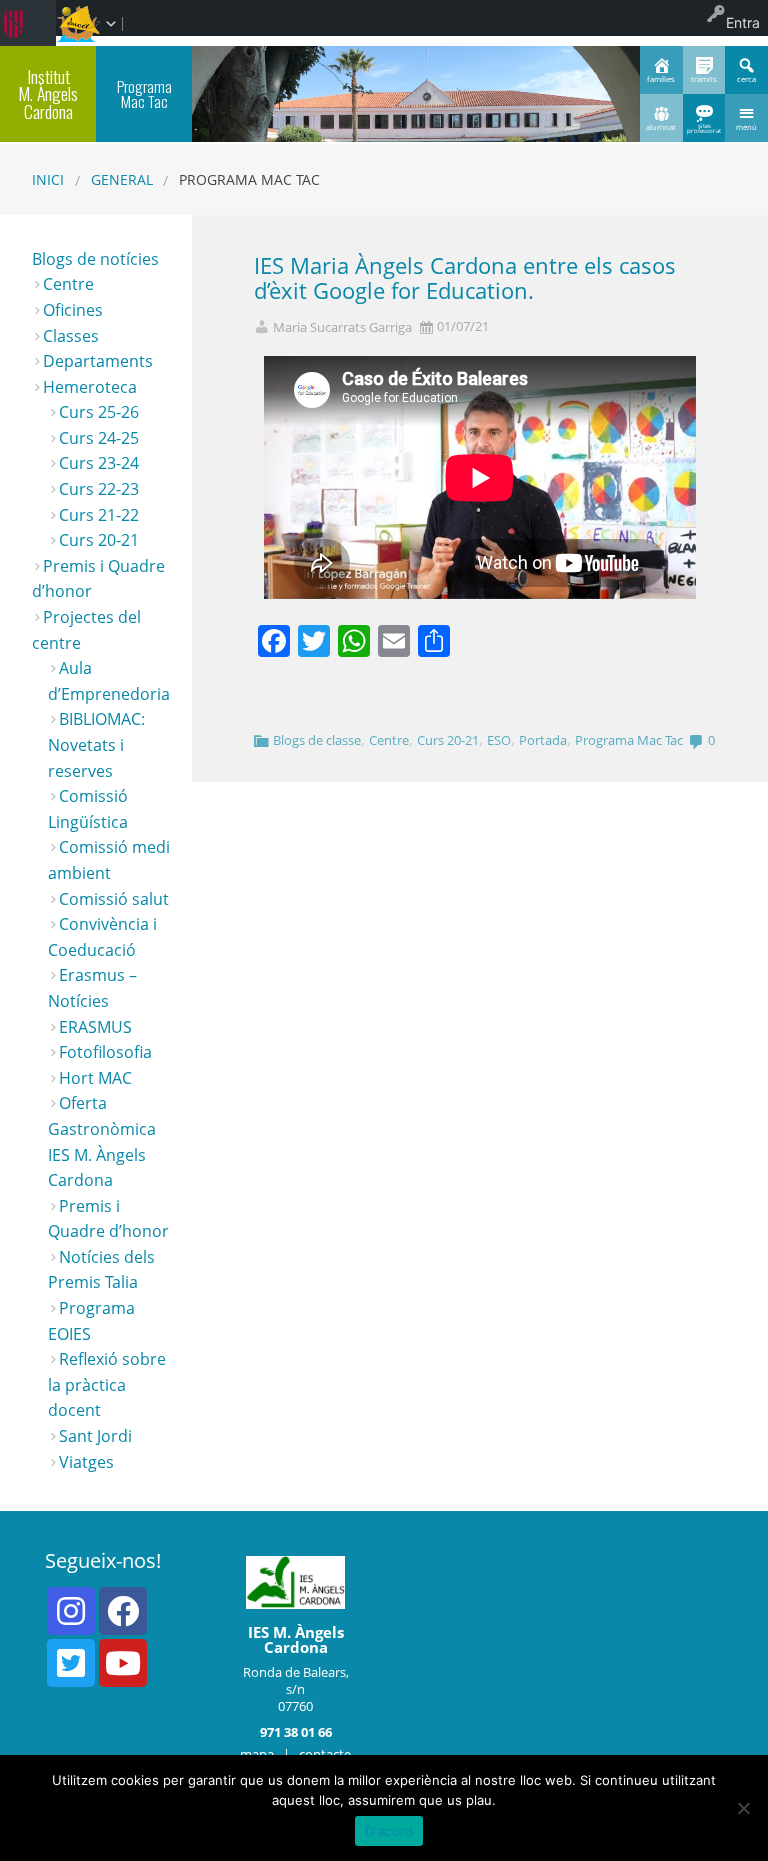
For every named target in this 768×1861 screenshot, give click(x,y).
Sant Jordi (95, 1436)
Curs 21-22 (99, 515)
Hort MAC (95, 1078)
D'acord (389, 1831)
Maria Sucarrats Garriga (342, 327)
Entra (743, 22)
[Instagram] (71, 1611)
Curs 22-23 (99, 489)
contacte (325, 1754)
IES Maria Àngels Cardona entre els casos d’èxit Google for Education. (465, 278)
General (122, 179)
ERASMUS (95, 1027)
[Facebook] (123, 1611)
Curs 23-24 (99, 463)
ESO (499, 740)
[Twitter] (71, 1663)
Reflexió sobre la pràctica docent (107, 1384)
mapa (257, 1754)
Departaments (98, 361)
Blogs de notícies (95, 259)
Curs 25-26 (99, 412)
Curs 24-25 (99, 438)
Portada (543, 740)
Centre (389, 740)
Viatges (86, 1462)
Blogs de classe (317, 740)
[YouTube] (123, 1663)
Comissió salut (114, 899)
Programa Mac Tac (629, 740)
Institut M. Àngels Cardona (48, 93)
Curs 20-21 (448, 740)
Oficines (73, 310)
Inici (48, 179)
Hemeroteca (90, 387)
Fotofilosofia (105, 1052)
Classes (71, 336)
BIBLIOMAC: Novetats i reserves (96, 744)
